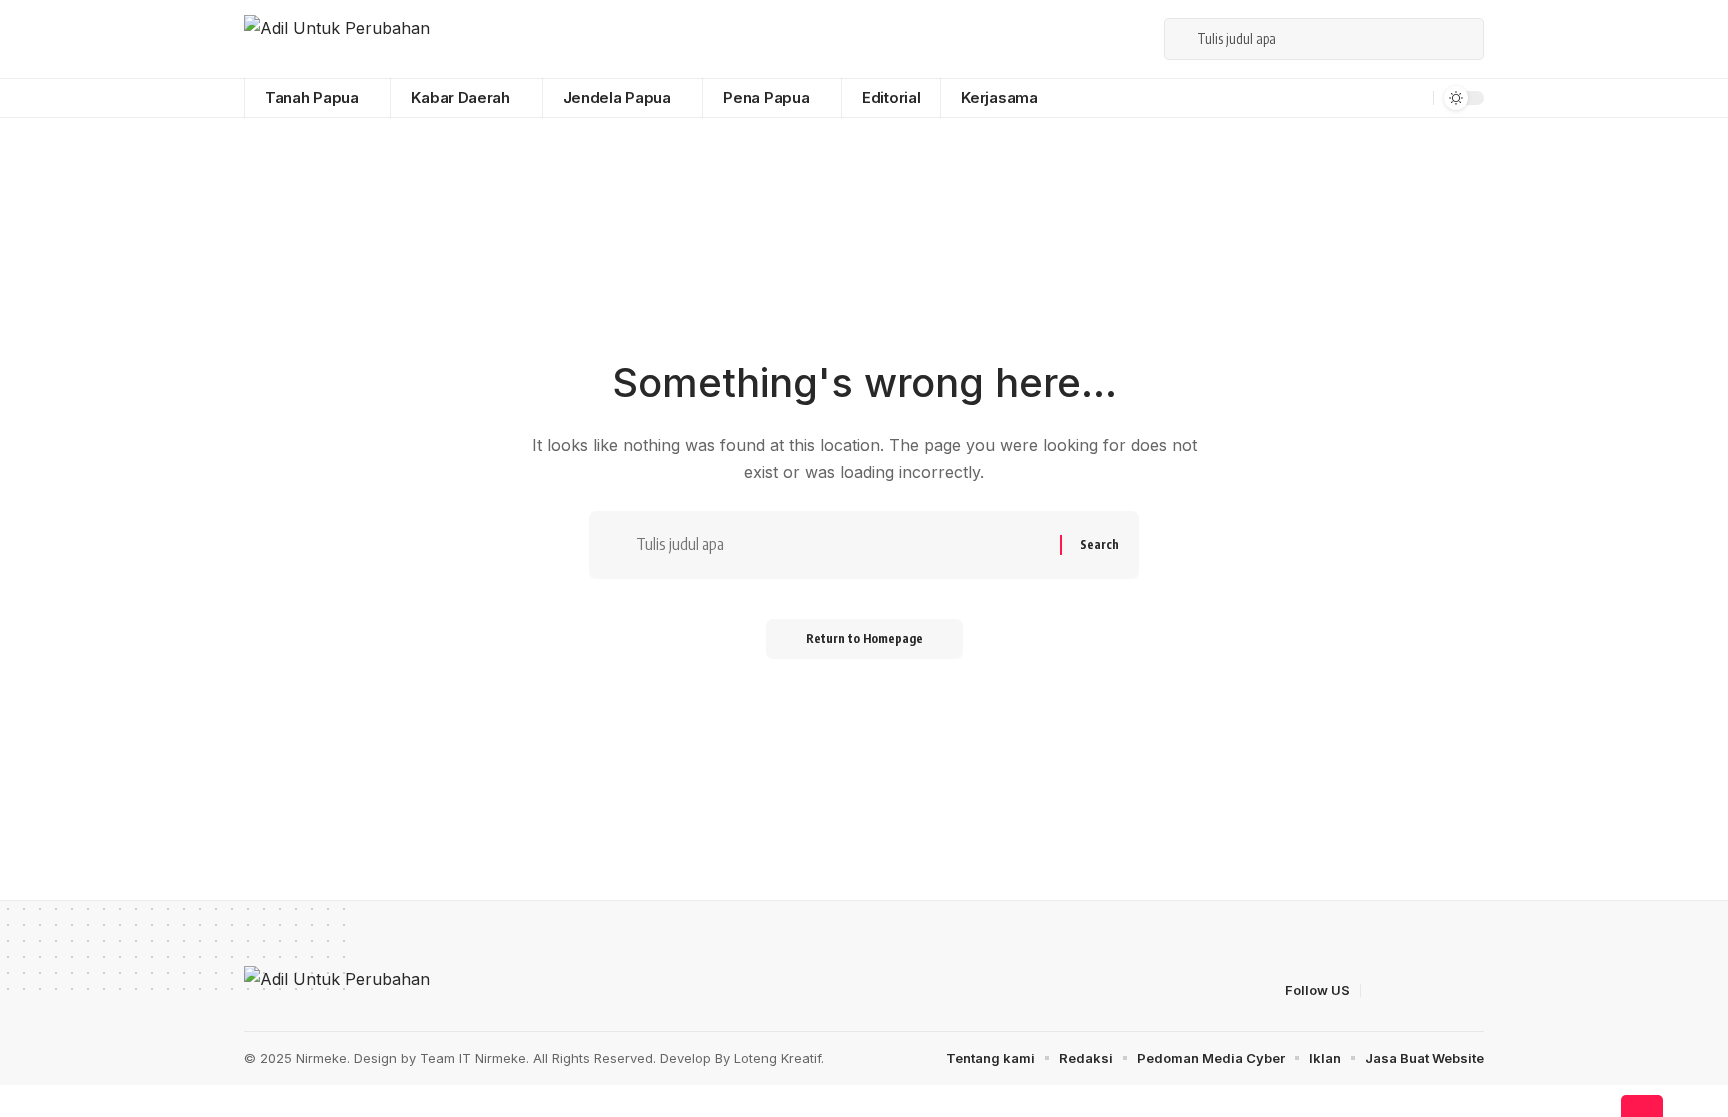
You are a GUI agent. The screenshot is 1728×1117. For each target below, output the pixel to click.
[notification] (1415, 98)
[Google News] (1111, 38)
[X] (1067, 38)
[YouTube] (1089, 38)
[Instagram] (1133, 38)
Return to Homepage (864, 638)
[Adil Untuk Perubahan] (337, 39)
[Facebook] (1045, 38)
